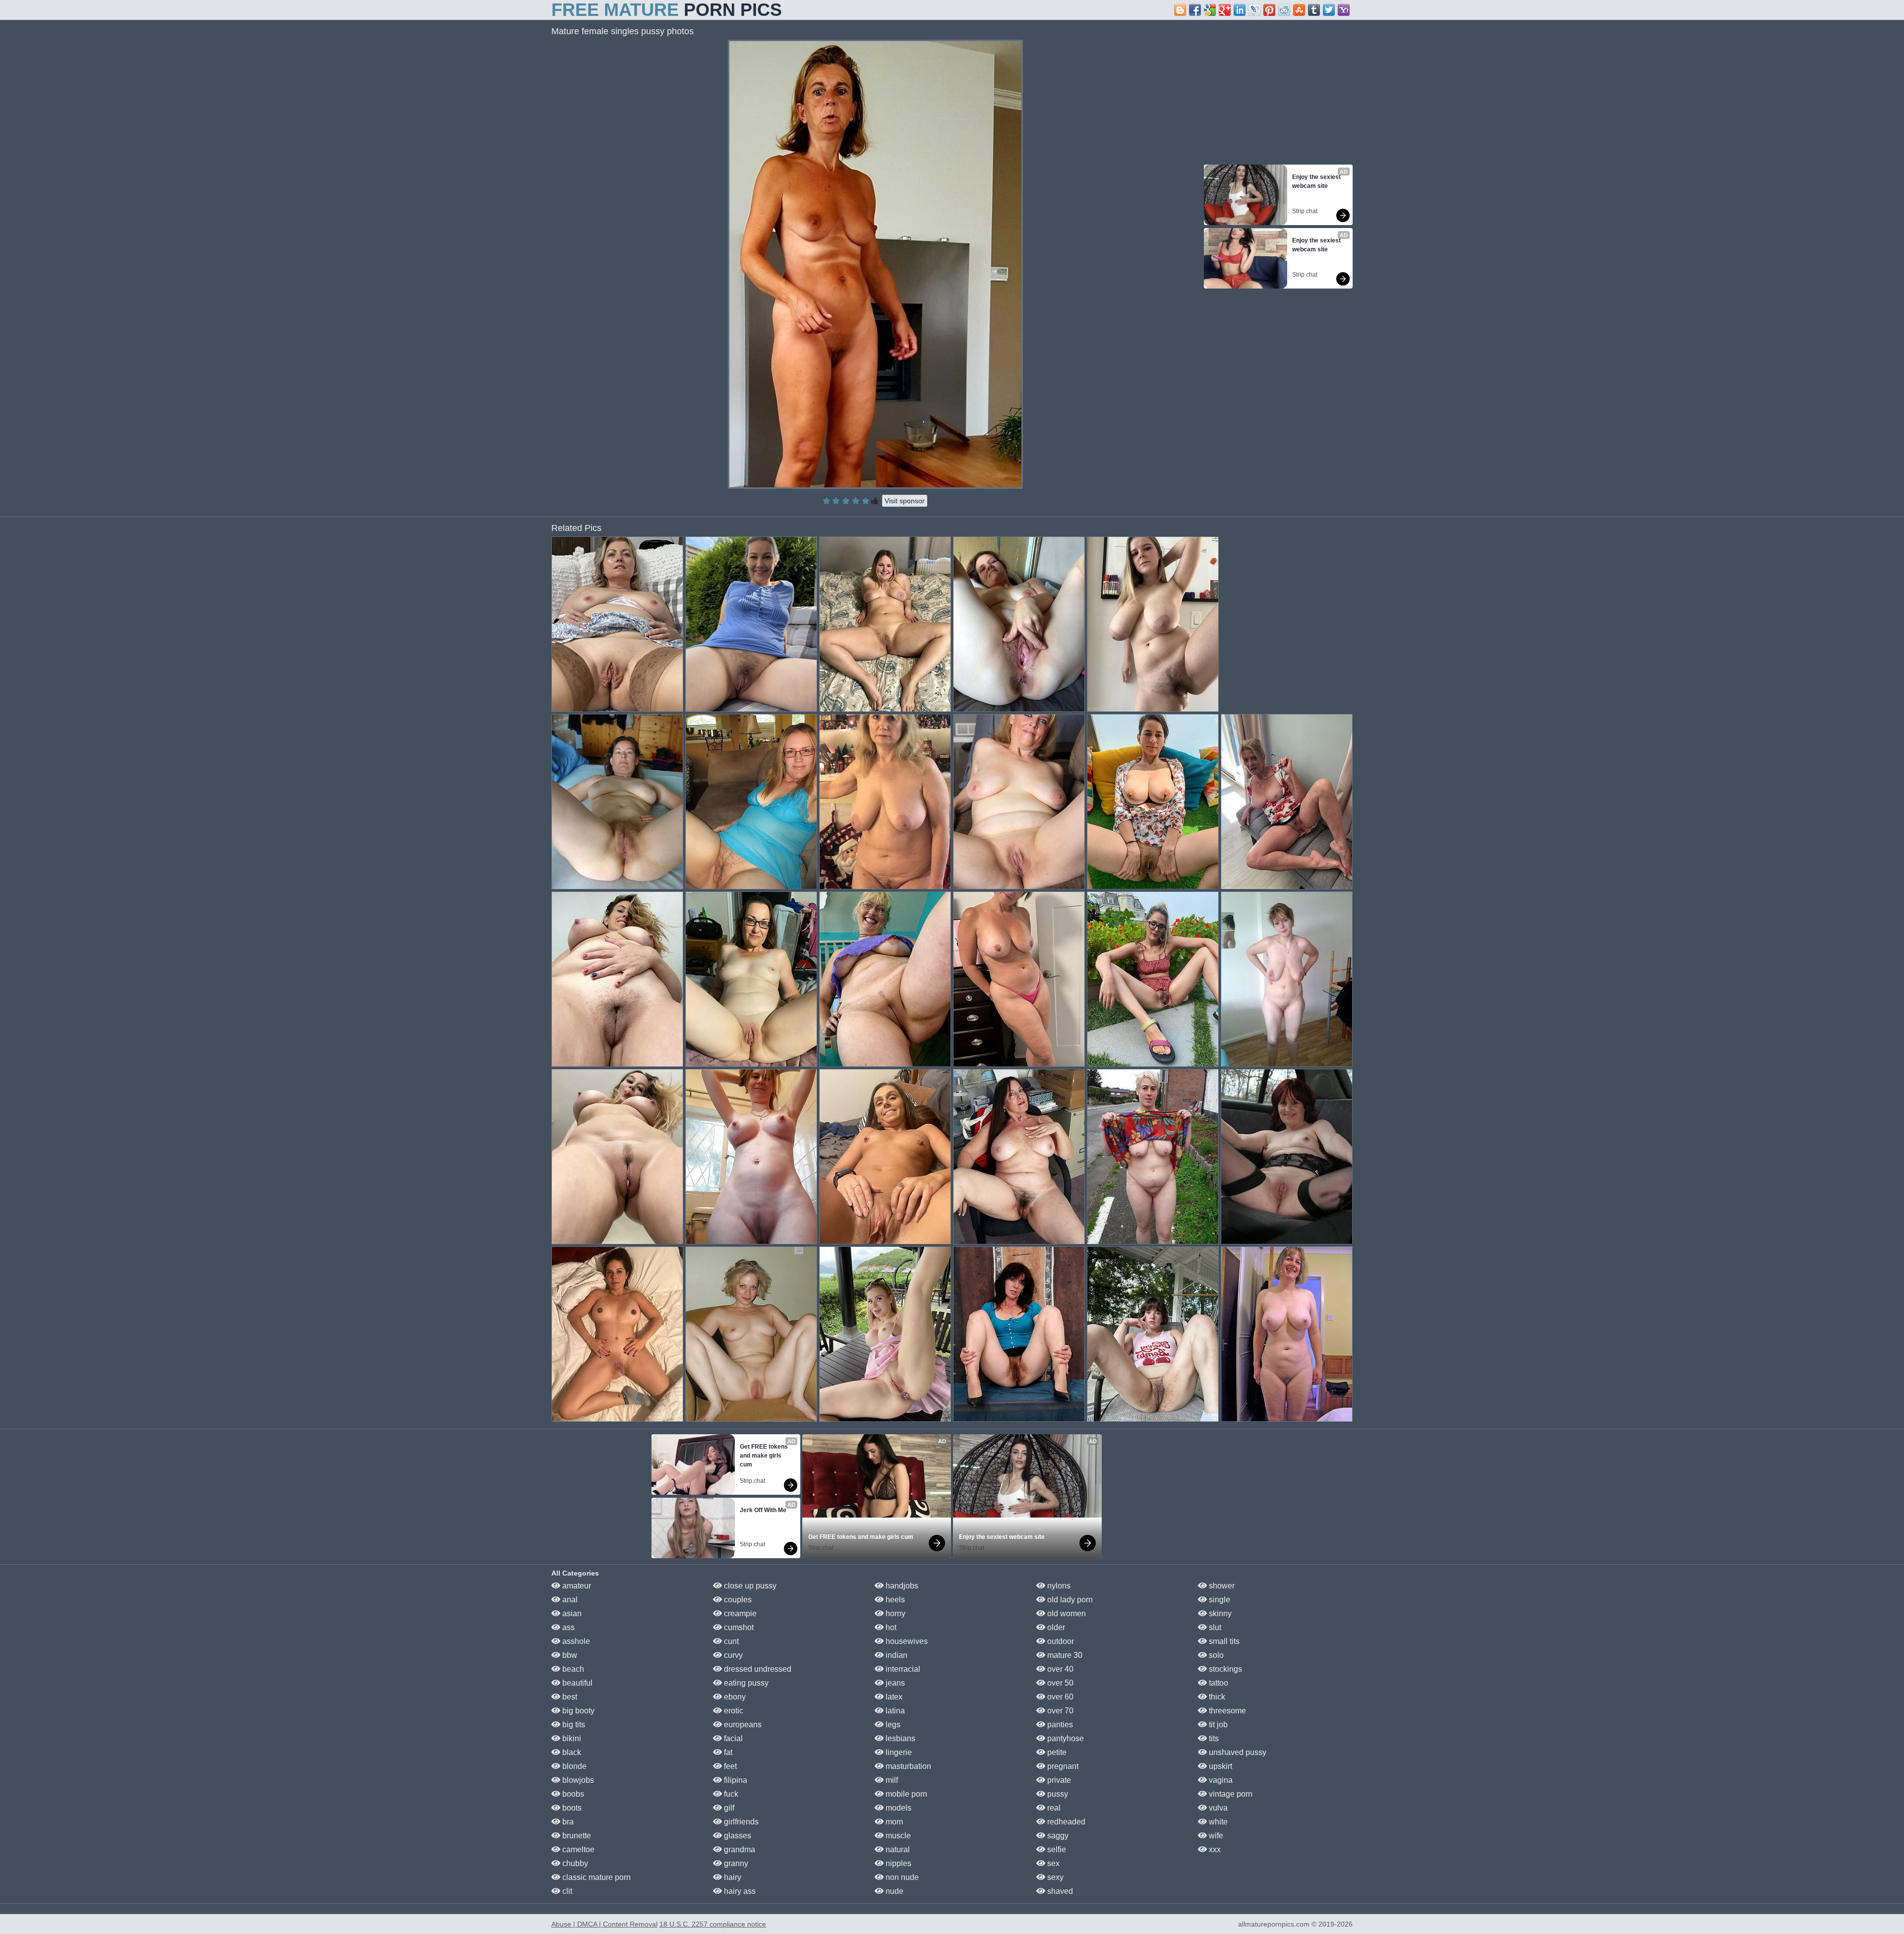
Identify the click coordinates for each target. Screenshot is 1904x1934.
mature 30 (1064, 1655)
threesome (1226, 1711)
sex (1052, 1863)
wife (1215, 1836)
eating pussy (745, 1683)
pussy (1057, 1794)
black (571, 1752)
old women (1066, 1613)
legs (892, 1725)
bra (567, 1822)
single (1219, 1600)
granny (735, 1863)
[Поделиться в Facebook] (1195, 10)
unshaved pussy (1237, 1752)
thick (1216, 1697)
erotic (733, 1711)
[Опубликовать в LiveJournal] (1254, 10)
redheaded (1065, 1822)
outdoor (1060, 1641)
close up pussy (749, 1586)
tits (1213, 1738)
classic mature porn (595, 1877)
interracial (902, 1669)
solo (1215, 1655)
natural (897, 1849)
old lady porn (1069, 1600)
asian (571, 1613)
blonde (573, 1766)
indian (895, 1655)
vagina (1220, 1780)
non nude (901, 1877)
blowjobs (577, 1780)
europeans (742, 1725)
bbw (569, 1655)
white (1217, 1822)
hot (890, 1627)
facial (732, 1738)
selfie (1056, 1849)
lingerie (898, 1752)
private (1058, 1780)
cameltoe (577, 1849)
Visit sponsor (905, 501)
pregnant (1062, 1766)
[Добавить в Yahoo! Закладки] (1344, 10)
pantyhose (1065, 1738)
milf (891, 1780)
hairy (732, 1877)
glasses (737, 1836)
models (897, 1808)
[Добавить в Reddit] (1284, 10)
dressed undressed (757, 1669)
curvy (732, 1655)
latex (893, 1697)
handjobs (901, 1586)
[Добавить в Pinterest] (1269, 10)
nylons (1058, 1586)
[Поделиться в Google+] (1225, 10)
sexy (1054, 1877)
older (1055, 1627)
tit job (1217, 1725)
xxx (1214, 1849)
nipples (897, 1863)
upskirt (1220, 1766)
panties (1059, 1725)
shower (1221, 1586)
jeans (894, 1683)
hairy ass (739, 1891)
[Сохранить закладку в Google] (1210, 10)
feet (729, 1766)
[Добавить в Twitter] (1329, 10)
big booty (577, 1711)
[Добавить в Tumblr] (1314, 10)
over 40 (1059, 1669)
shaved (1059, 1891)
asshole (575, 1641)
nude (893, 1891)
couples (737, 1600)
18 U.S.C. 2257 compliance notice (713, 1924)
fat (727, 1752)
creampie (739, 1613)
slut (1214, 1627)
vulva (1217, 1808)
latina (894, 1711)
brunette (576, 1836)
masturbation (907, 1766)
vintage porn (1230, 1794)
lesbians (899, 1738)
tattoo (1218, 1683)
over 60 (1059, 1697)
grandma (739, 1849)
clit (566, 1891)
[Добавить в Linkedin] (1240, 10)
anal (569, 1600)
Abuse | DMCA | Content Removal (604, 1924)
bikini (571, 1738)
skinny (1219, 1613)
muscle (897, 1836)
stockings (1224, 1669)
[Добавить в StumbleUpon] (1299, 10)
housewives (906, 1641)
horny (894, 1613)
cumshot (738, 1627)
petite (1056, 1752)
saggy (1057, 1836)
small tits (1223, 1641)
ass (567, 1627)
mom (893, 1822)
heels (894, 1600)
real (1053, 1808)
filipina (735, 1780)
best (569, 1697)
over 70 (1059, 1711)
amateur (576, 1586)
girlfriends (740, 1822)
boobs (572, 1794)
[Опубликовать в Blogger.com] (1180, 10)
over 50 (1059, 1683)
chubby (574, 1863)
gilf (728, 1808)
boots (571, 1808)
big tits (573, 1725)
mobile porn (905, 1794)
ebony (734, 1697)
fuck (730, 1794)
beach (572, 1669)
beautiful (576, 1683)
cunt (730, 1641)
